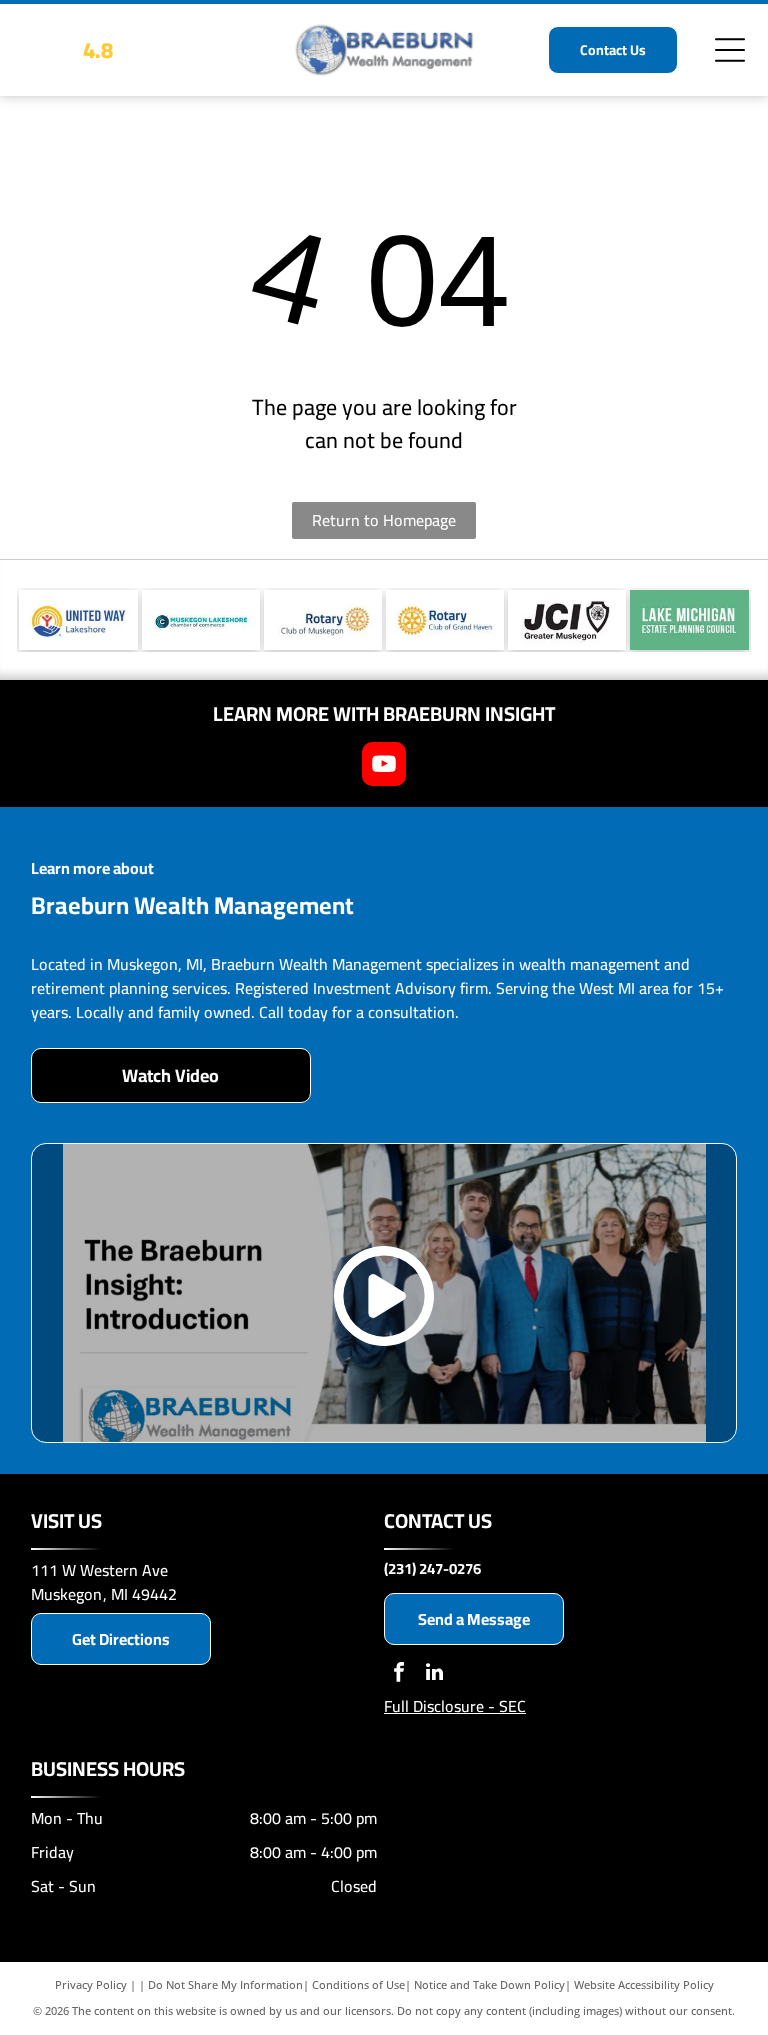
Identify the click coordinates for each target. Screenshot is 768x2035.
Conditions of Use (358, 1984)
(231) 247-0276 (432, 1568)
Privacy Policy (91, 1984)
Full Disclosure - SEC (455, 1706)
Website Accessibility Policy (644, 1984)
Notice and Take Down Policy (489, 1984)
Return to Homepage (384, 520)
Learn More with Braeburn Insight (384, 713)
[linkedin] (434, 1674)
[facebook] (399, 1674)
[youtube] (384, 766)
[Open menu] (730, 50)
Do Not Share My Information (225, 1984)
